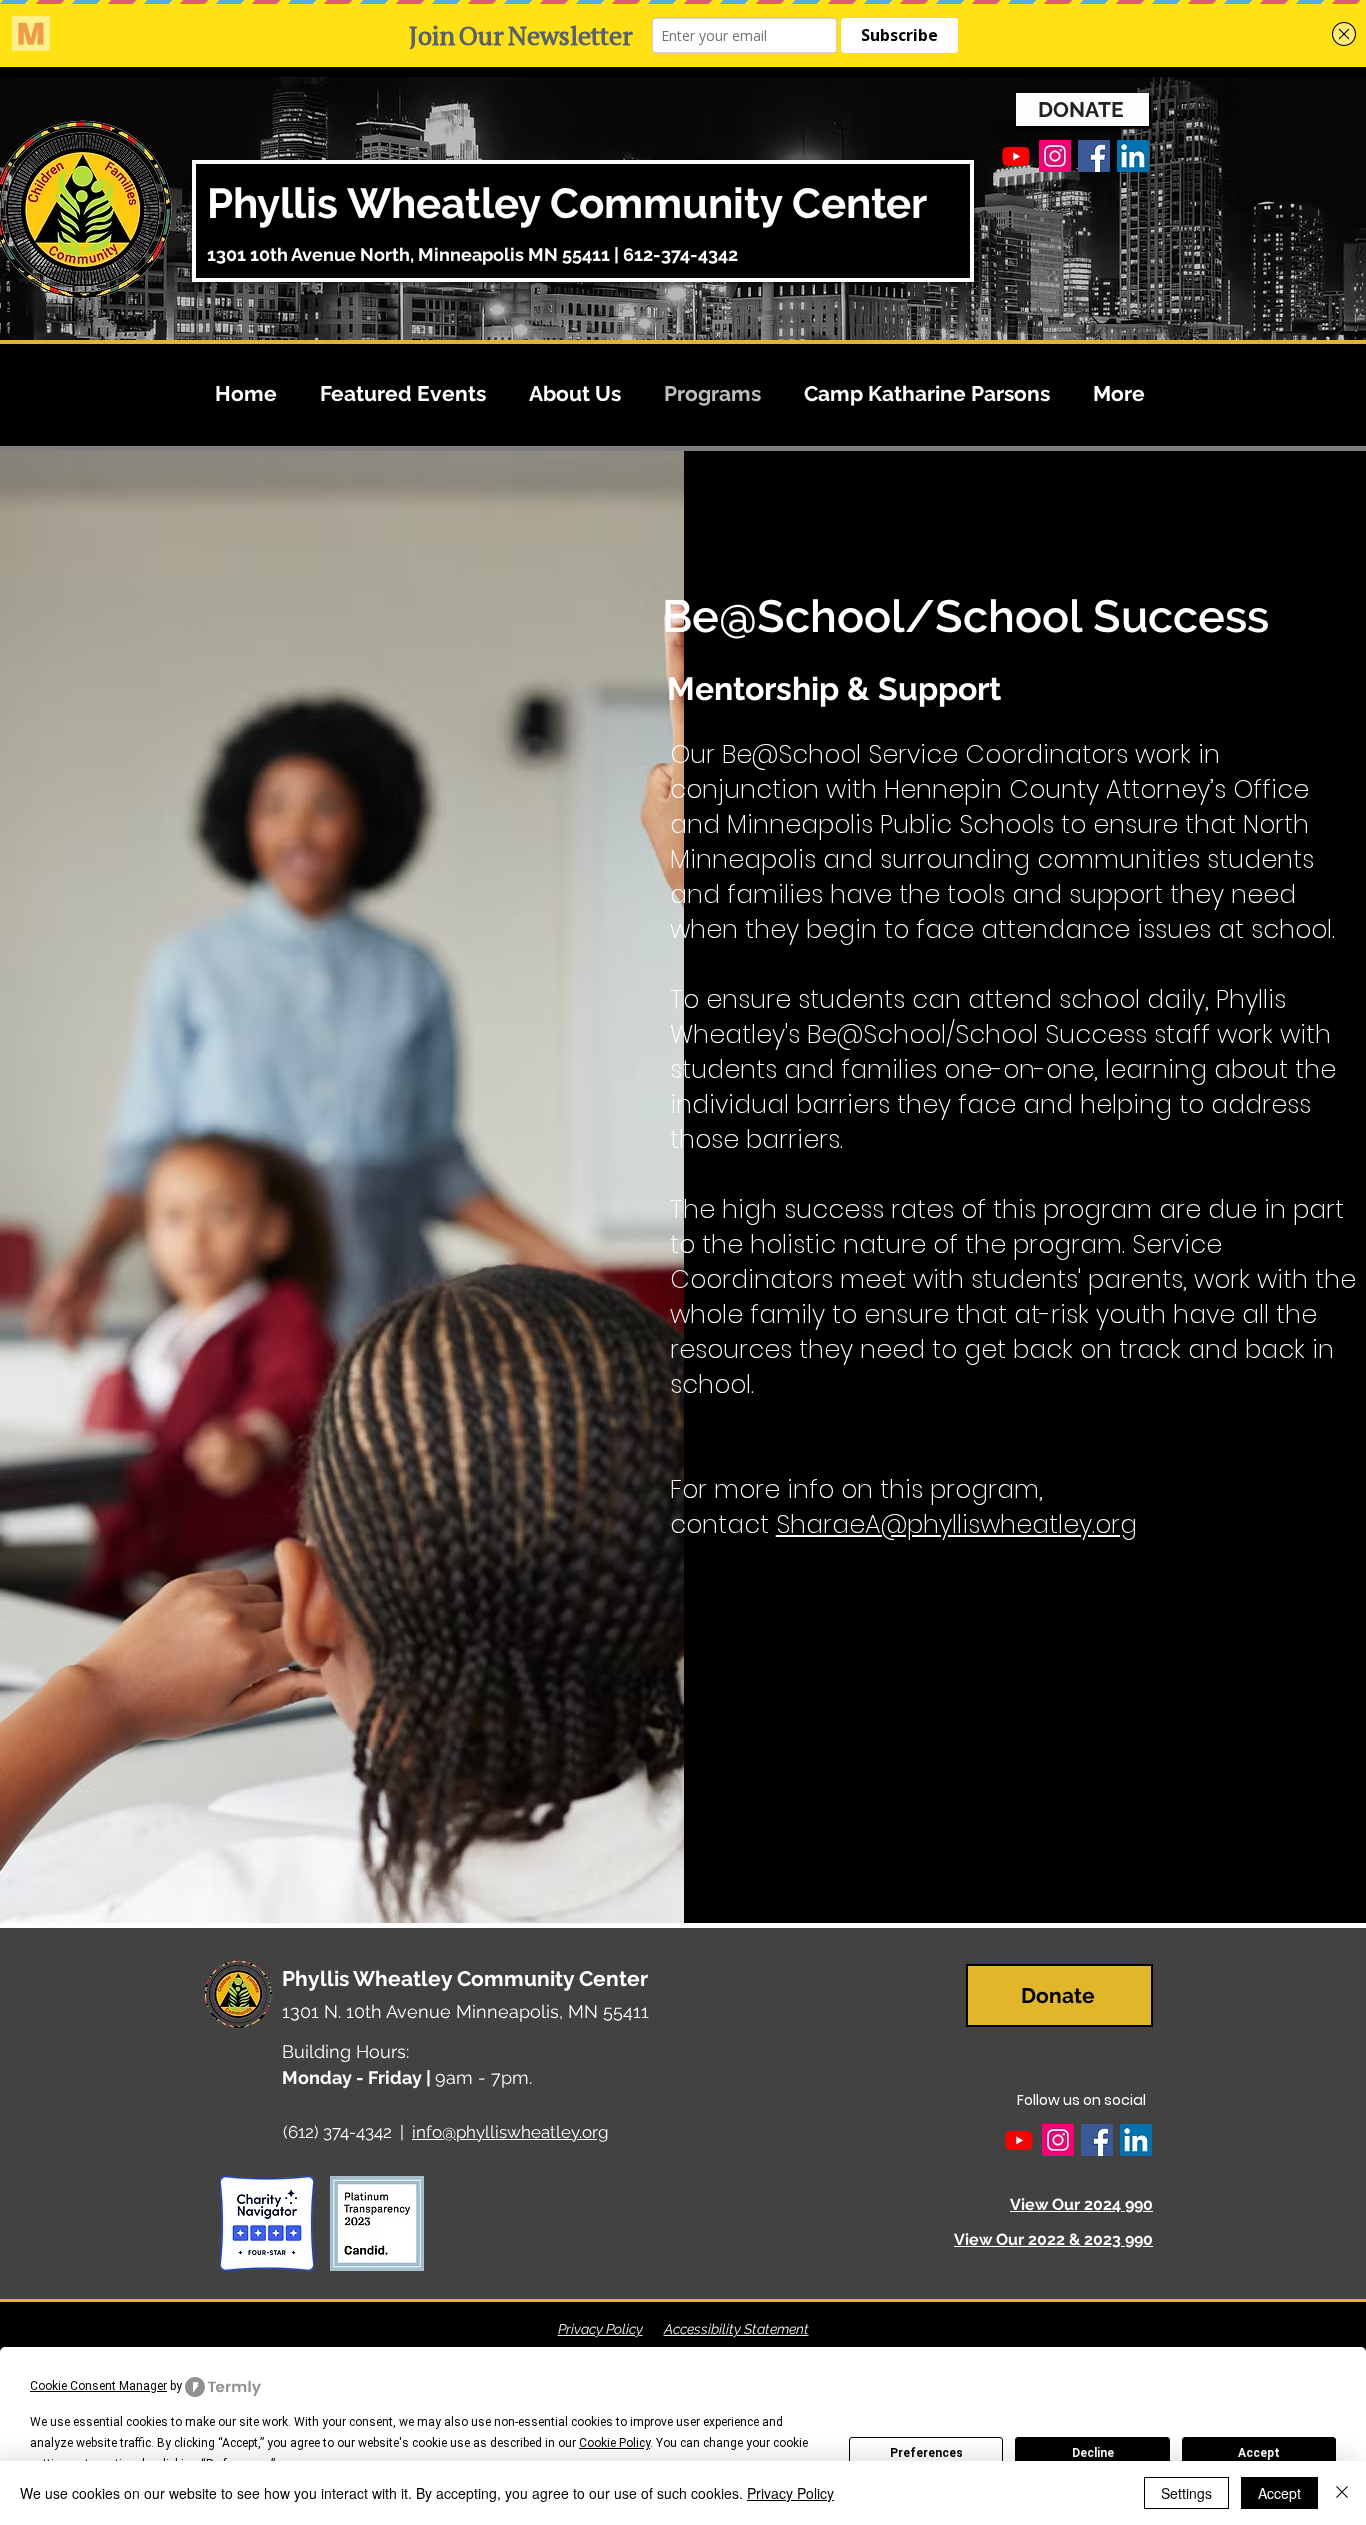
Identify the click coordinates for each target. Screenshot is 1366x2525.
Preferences (926, 2453)
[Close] (1342, 2493)
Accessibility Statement (736, 2329)
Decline (1093, 2453)
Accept (1259, 2453)
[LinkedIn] (1133, 156)
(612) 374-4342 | (347, 2132)
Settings (1186, 2493)
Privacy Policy (600, 2329)
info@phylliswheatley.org (510, 2132)
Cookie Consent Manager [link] (98, 2386)
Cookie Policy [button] (614, 2443)
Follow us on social (1081, 2100)
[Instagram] (1055, 156)
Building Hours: (345, 2051)
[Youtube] (1016, 156)
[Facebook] (1094, 156)
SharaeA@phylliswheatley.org (956, 1524)
